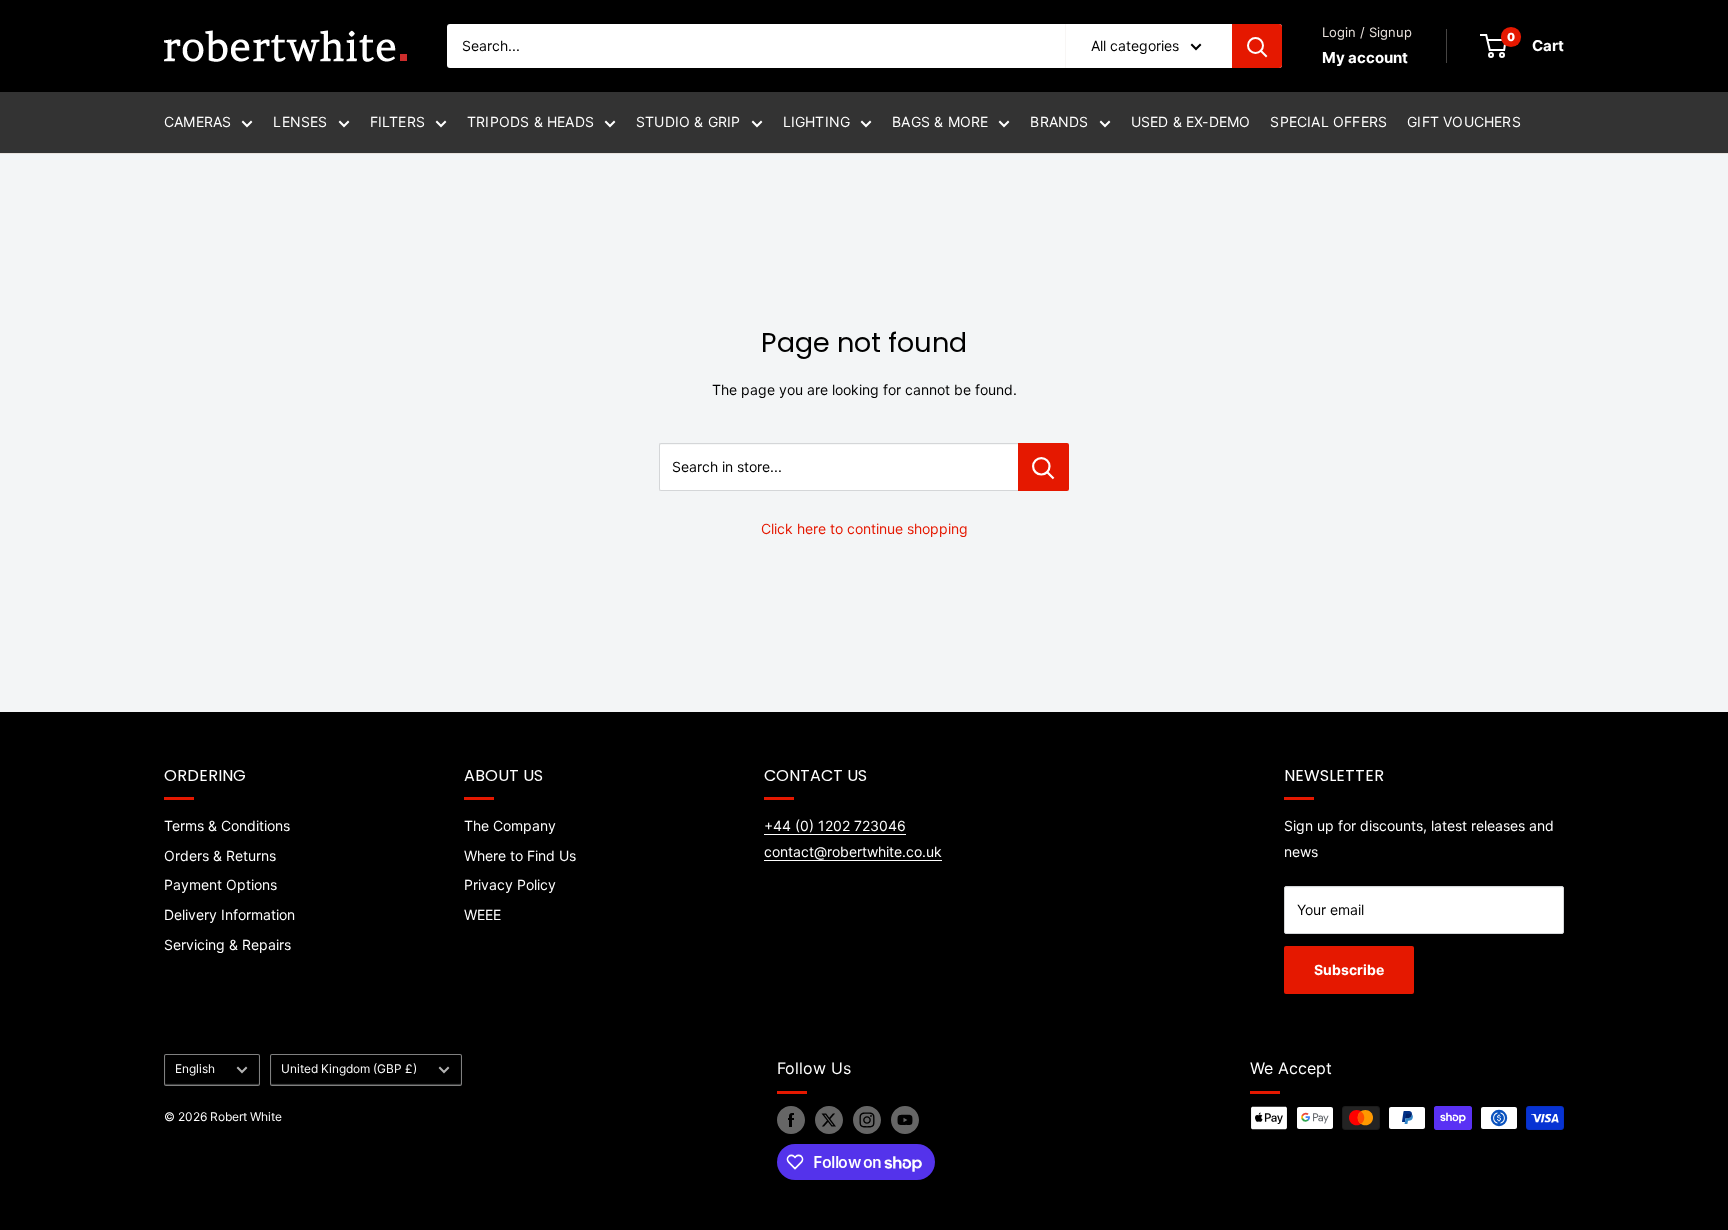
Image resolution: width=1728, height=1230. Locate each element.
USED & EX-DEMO (1191, 121)
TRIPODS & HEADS (530, 121)
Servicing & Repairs (227, 944)
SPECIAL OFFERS (1328, 121)
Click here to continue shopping (864, 528)
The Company (510, 825)
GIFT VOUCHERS (1464, 121)
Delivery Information (229, 914)
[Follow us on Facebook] (791, 1120)
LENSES (300, 121)
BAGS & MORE (940, 121)
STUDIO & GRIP (688, 121)
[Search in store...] (1043, 467)
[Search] (1257, 46)
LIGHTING (817, 121)
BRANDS (1059, 121)
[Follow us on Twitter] (829, 1120)
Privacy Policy (510, 884)
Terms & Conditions (227, 825)
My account (1365, 57)
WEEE (482, 914)
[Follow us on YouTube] (905, 1120)
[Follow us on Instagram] (867, 1120)
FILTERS (397, 121)
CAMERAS (197, 121)
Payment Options (220, 884)
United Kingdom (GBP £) (349, 1068)
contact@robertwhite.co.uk (853, 851)
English (195, 1068)
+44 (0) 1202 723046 (835, 825)
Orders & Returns (220, 855)
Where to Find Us (520, 855)
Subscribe (1349, 969)
